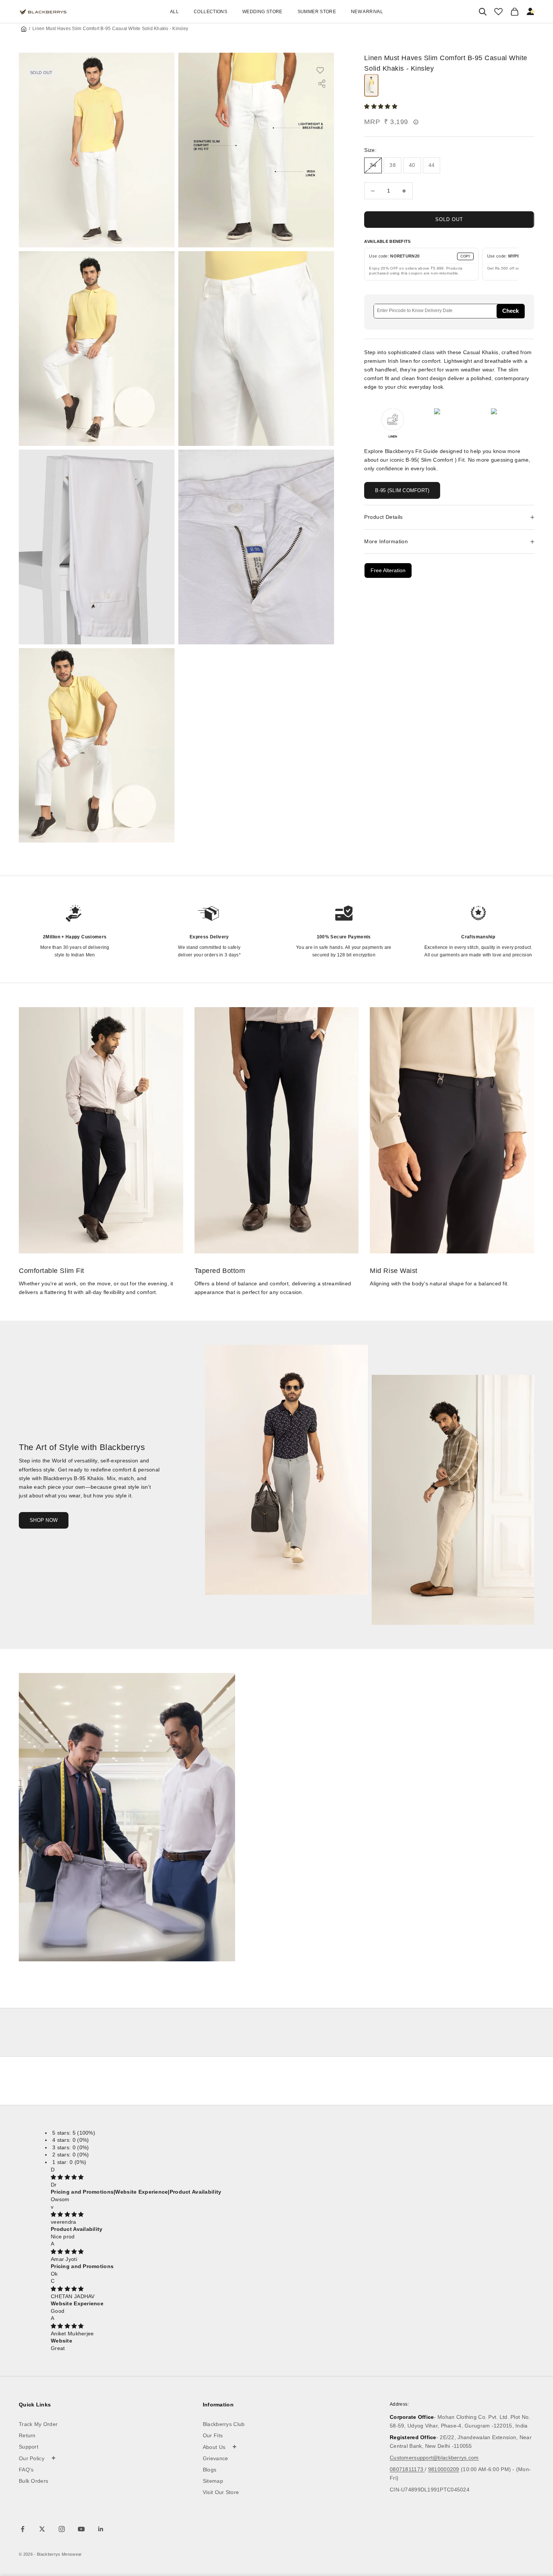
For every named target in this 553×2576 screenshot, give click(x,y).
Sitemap (213, 2481)
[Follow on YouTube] (81, 2529)
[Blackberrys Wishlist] (498, 12)
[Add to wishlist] (324, 70)
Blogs (210, 2470)
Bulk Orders (33, 2481)
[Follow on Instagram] (62, 2529)
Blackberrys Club (224, 2424)
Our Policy (37, 2458)
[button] (381, 107)
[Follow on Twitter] (42, 2529)
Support (29, 2447)
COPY (465, 256)
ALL (174, 12)
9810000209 (444, 2469)
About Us (220, 2447)
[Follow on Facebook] (23, 2529)
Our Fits (213, 2435)
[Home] (24, 29)
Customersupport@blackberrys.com (434, 2458)
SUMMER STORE (317, 12)
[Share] (322, 84)
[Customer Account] (531, 12)
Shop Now (44, 1520)
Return (27, 2435)
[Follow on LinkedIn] (101, 2529)
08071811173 (407, 2469)
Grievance (216, 2458)
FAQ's (26, 2470)
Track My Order (38, 2424)
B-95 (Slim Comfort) (402, 490)
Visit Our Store (221, 2492)
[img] (67, 2177)
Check (510, 311)
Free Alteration (388, 571)
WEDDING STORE (262, 12)
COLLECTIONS (210, 12)
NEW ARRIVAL (367, 12)
